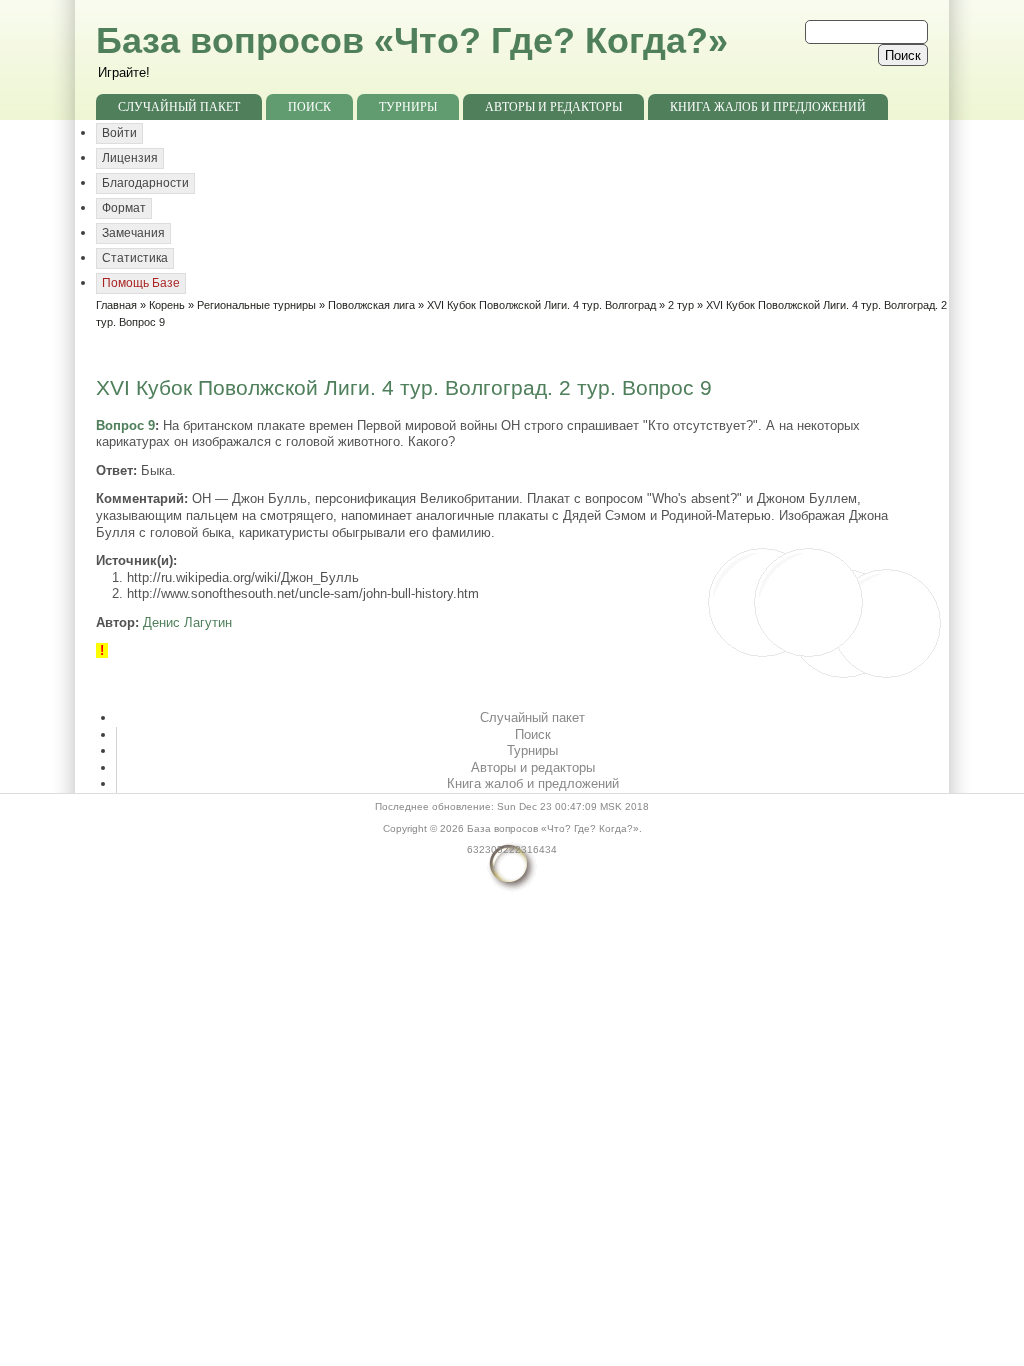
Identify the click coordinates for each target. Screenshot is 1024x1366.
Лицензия (130, 158)
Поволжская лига (371, 305)
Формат (124, 208)
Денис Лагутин (187, 622)
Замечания (133, 233)
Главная (116, 305)
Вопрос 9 (125, 425)
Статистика (135, 258)
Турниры (408, 107)
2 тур (681, 305)
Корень (167, 305)
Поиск (309, 107)
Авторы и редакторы (553, 107)
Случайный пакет (179, 107)
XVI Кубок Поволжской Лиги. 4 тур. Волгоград (541, 305)
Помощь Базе (141, 283)
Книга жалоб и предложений (768, 107)
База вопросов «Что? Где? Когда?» (412, 40)
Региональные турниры (256, 305)
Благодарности (145, 183)
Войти (119, 133)
